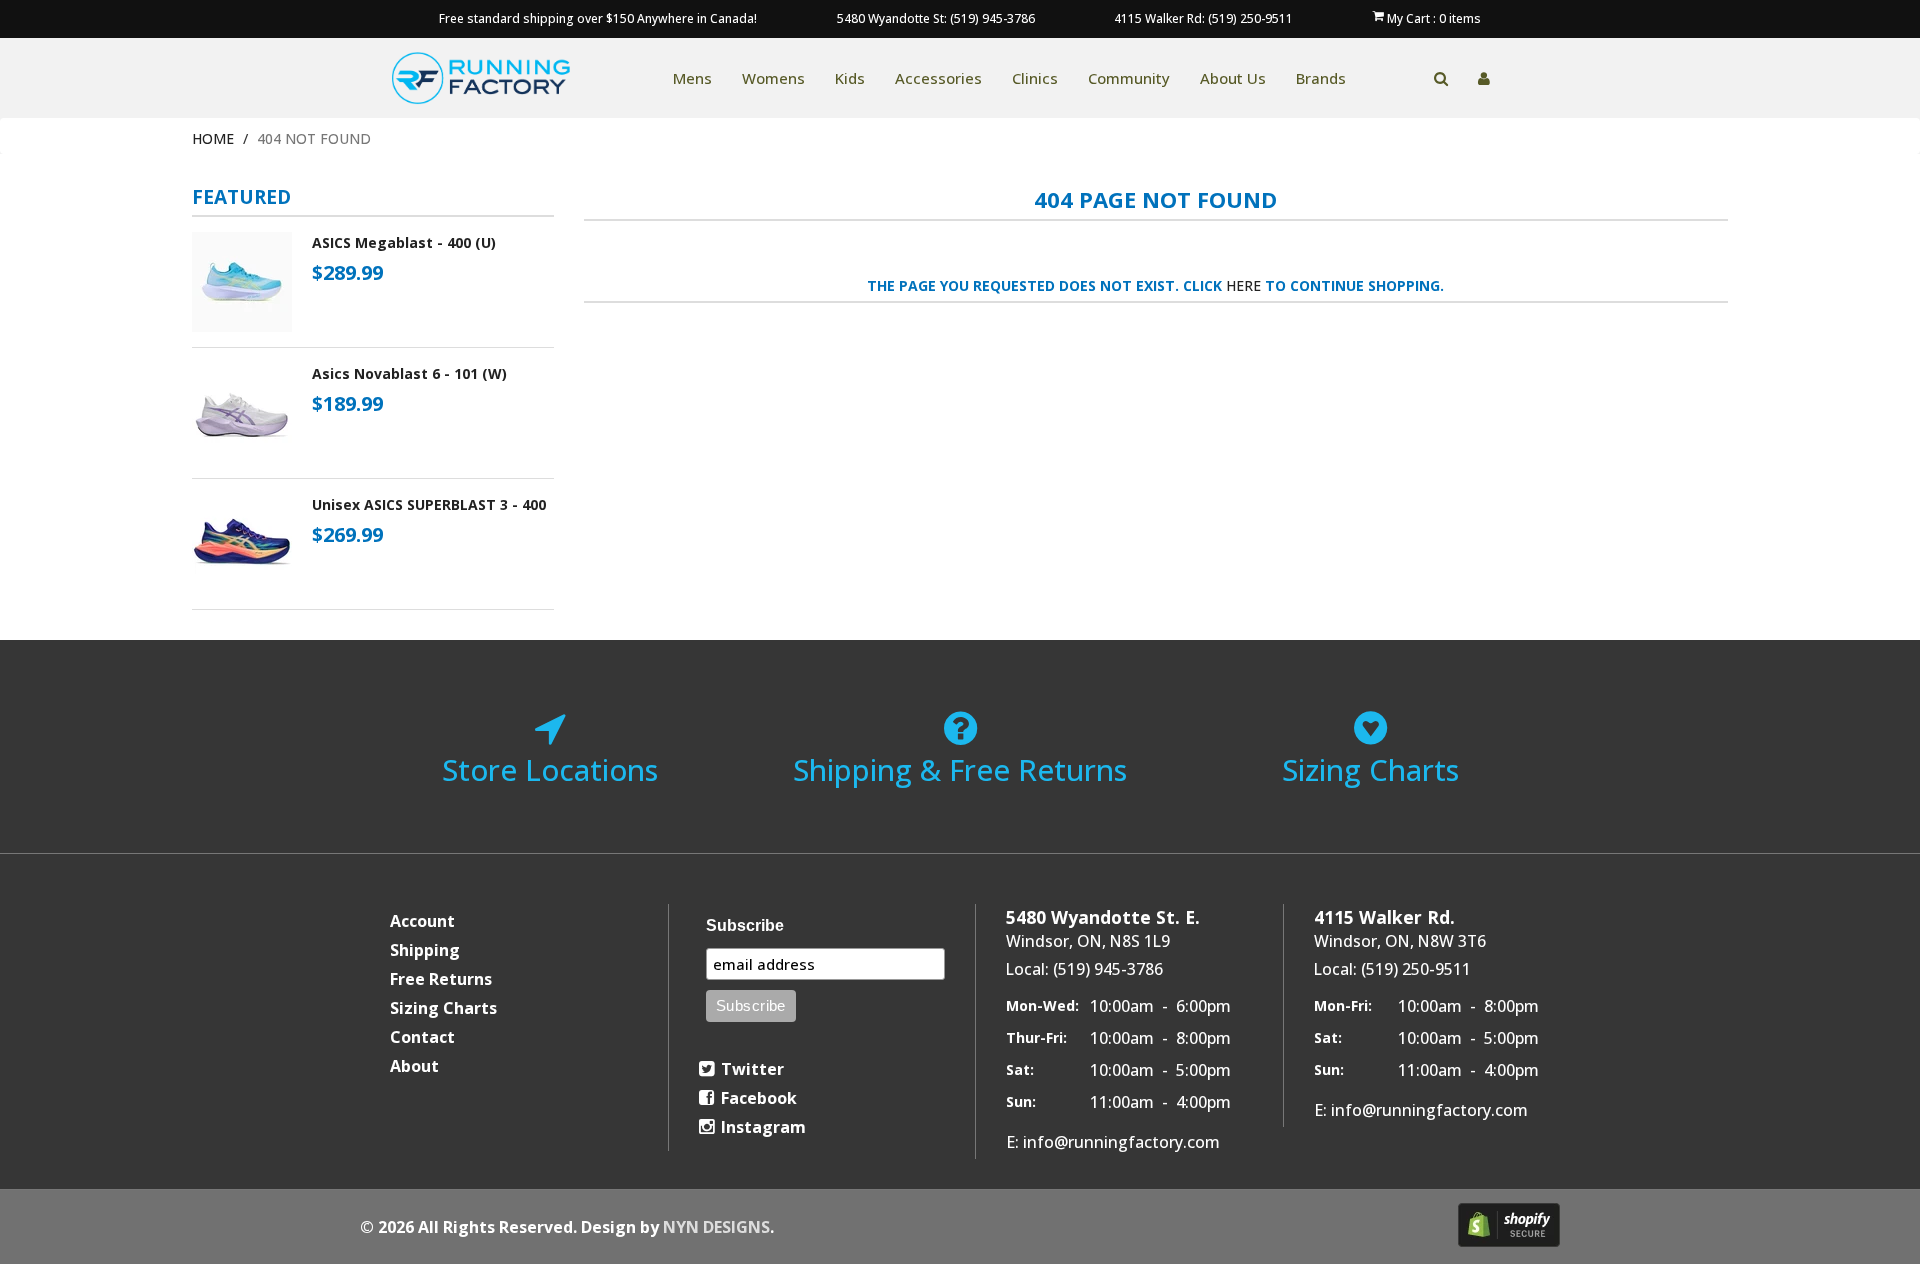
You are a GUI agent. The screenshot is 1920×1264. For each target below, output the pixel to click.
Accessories (938, 78)
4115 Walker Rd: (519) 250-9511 (1203, 18)
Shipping (425, 950)
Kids (850, 78)
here (1243, 285)
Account (422, 921)
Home (213, 138)
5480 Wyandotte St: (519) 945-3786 (936, 18)
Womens (773, 78)
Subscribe (745, 925)
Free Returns (441, 979)
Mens (692, 78)
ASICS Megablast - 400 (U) (404, 242)
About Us (1233, 78)
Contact (422, 1037)
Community (1129, 78)
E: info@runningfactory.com (1113, 1142)
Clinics (1035, 78)
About (414, 1066)
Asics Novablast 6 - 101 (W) (409, 373)
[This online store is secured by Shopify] (1509, 1225)
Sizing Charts (443, 1008)
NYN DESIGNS (716, 1227)
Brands (1321, 78)
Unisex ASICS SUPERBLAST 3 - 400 (429, 504)
